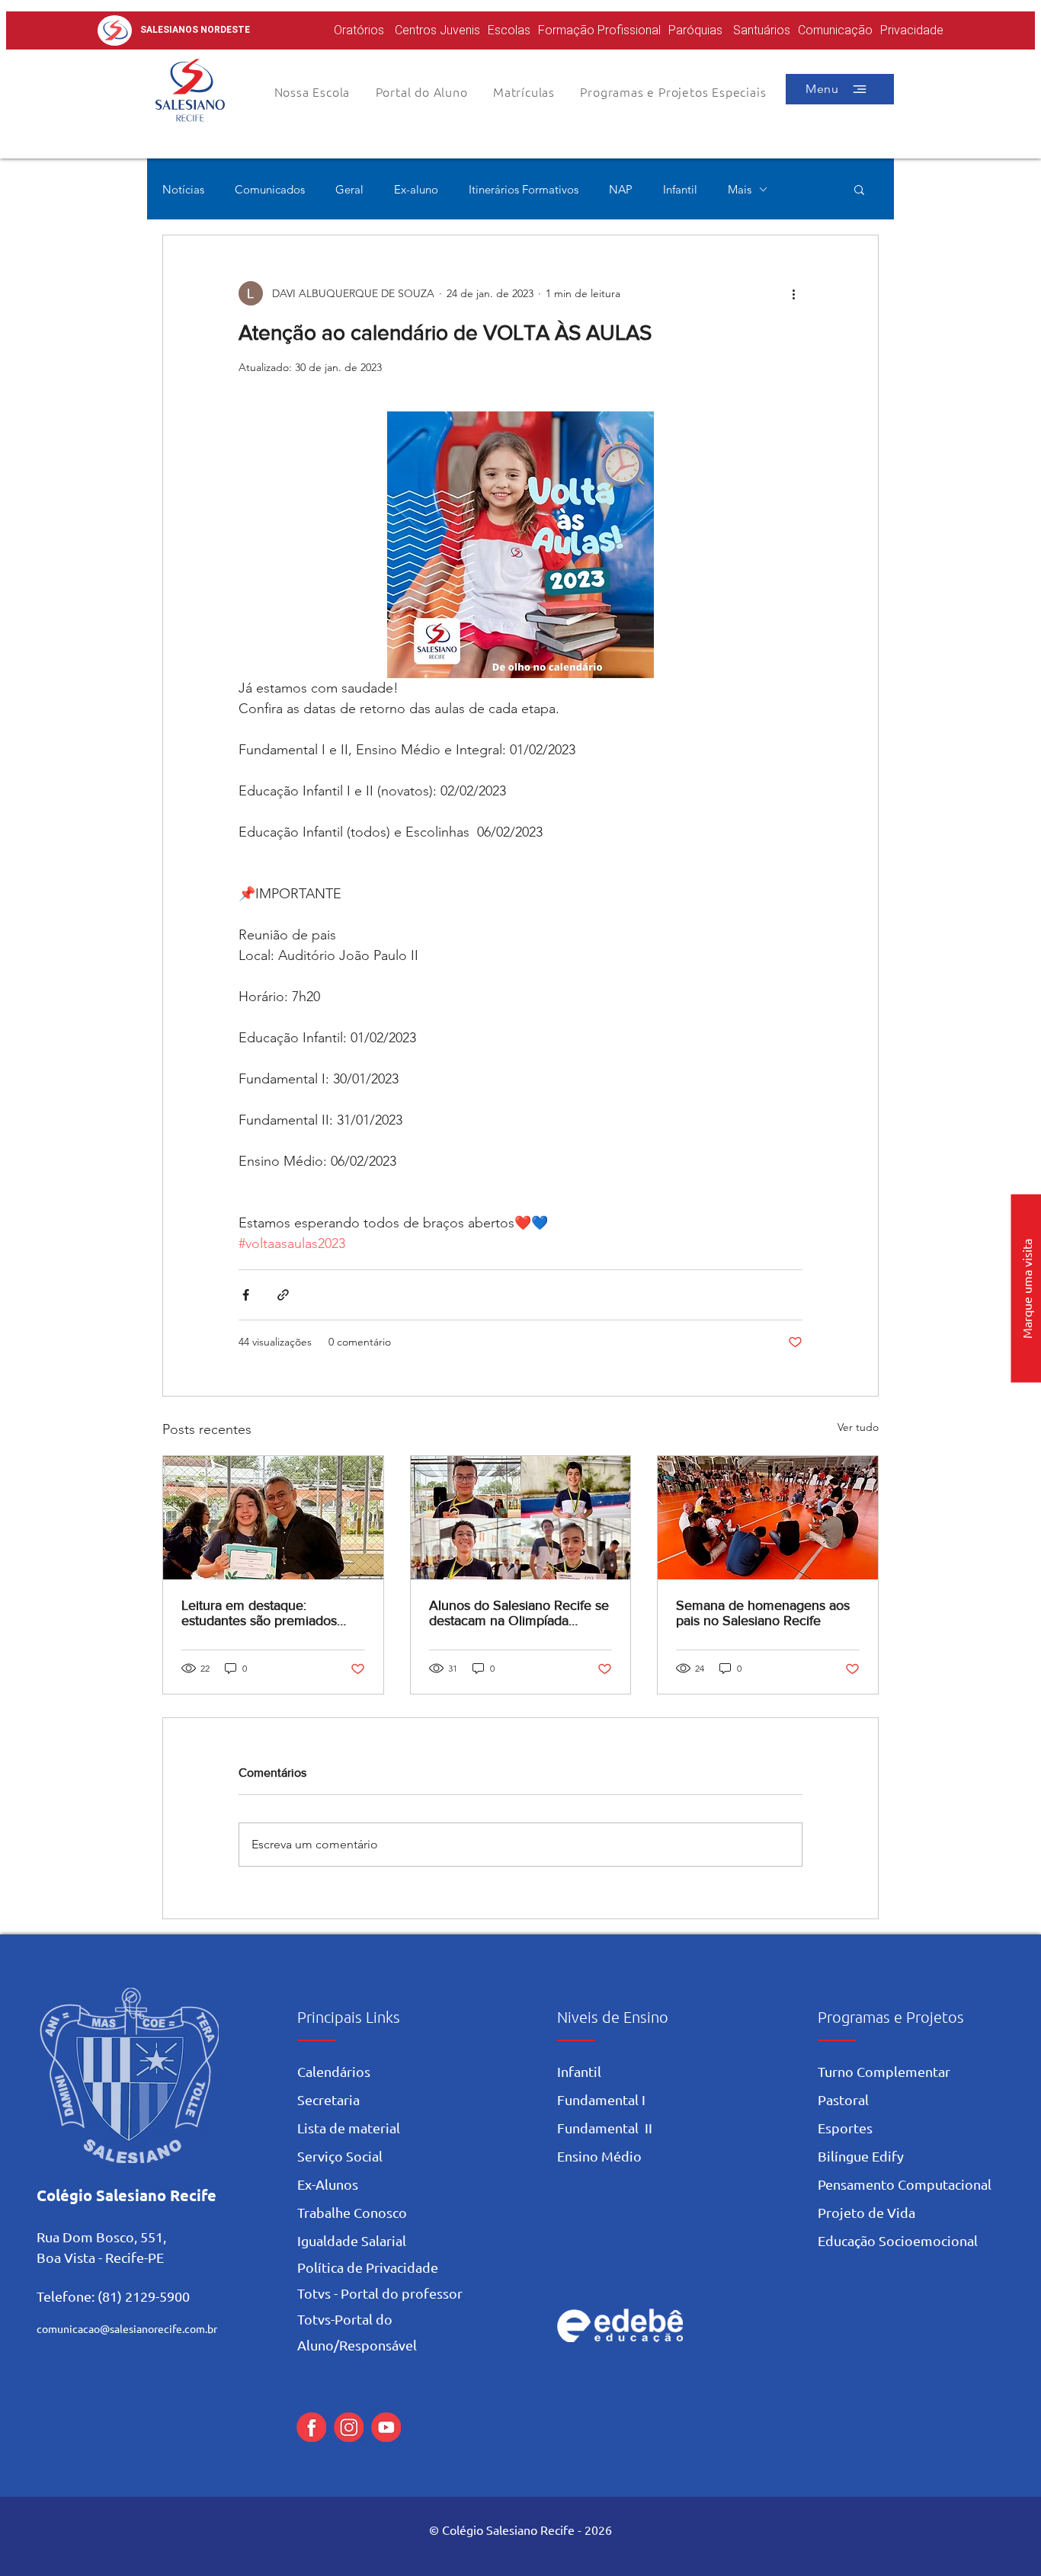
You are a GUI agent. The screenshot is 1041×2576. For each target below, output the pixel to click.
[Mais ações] (793, 293)
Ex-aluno (416, 189)
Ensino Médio (599, 2156)
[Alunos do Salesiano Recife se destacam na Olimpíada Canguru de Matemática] (521, 1518)
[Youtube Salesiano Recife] (386, 2427)
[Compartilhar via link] (283, 1295)
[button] (421, 91)
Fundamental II (605, 2128)
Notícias (183, 189)
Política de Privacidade (368, 2267)
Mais (740, 189)
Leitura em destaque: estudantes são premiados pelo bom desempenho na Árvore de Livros (260, 1613)
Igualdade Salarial (352, 2240)
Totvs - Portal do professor (380, 2293)
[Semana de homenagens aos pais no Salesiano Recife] (768, 1518)
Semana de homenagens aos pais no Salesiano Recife (763, 1613)
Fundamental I (601, 2099)
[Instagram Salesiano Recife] (349, 2427)
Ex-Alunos (328, 2184)
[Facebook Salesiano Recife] (311, 2427)
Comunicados (270, 189)
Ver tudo (858, 1427)
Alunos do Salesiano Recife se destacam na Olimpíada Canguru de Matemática (519, 1613)
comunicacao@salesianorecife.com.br (127, 2328)
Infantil (680, 189)
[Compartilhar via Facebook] (246, 1295)
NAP (621, 189)
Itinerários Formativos (524, 189)
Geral (349, 189)
